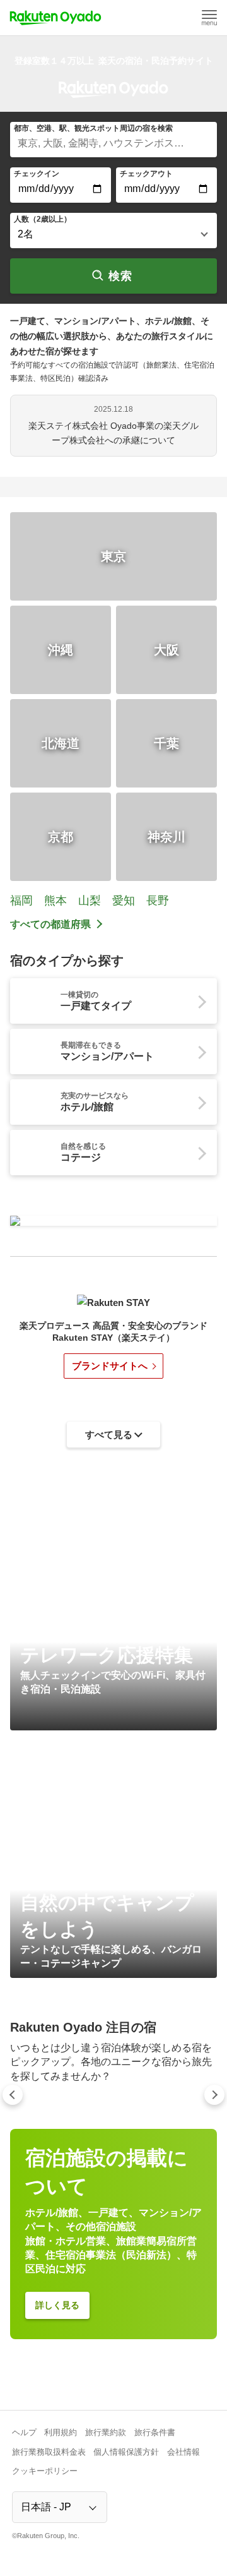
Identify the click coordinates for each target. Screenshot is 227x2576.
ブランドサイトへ (110, 1366)
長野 (158, 901)
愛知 (124, 901)
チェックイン (37, 174)
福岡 (21, 901)
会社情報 (183, 2452)
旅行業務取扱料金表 (49, 2452)
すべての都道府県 (50, 924)
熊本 (55, 901)
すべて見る (109, 1435)
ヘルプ (24, 2432)
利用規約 (61, 2432)
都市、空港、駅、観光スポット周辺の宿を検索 (93, 128)
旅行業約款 (106, 2432)
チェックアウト (146, 174)
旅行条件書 (155, 2432)
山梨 (90, 901)
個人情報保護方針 (126, 2452)
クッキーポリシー (45, 2471)
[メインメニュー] (209, 18)
